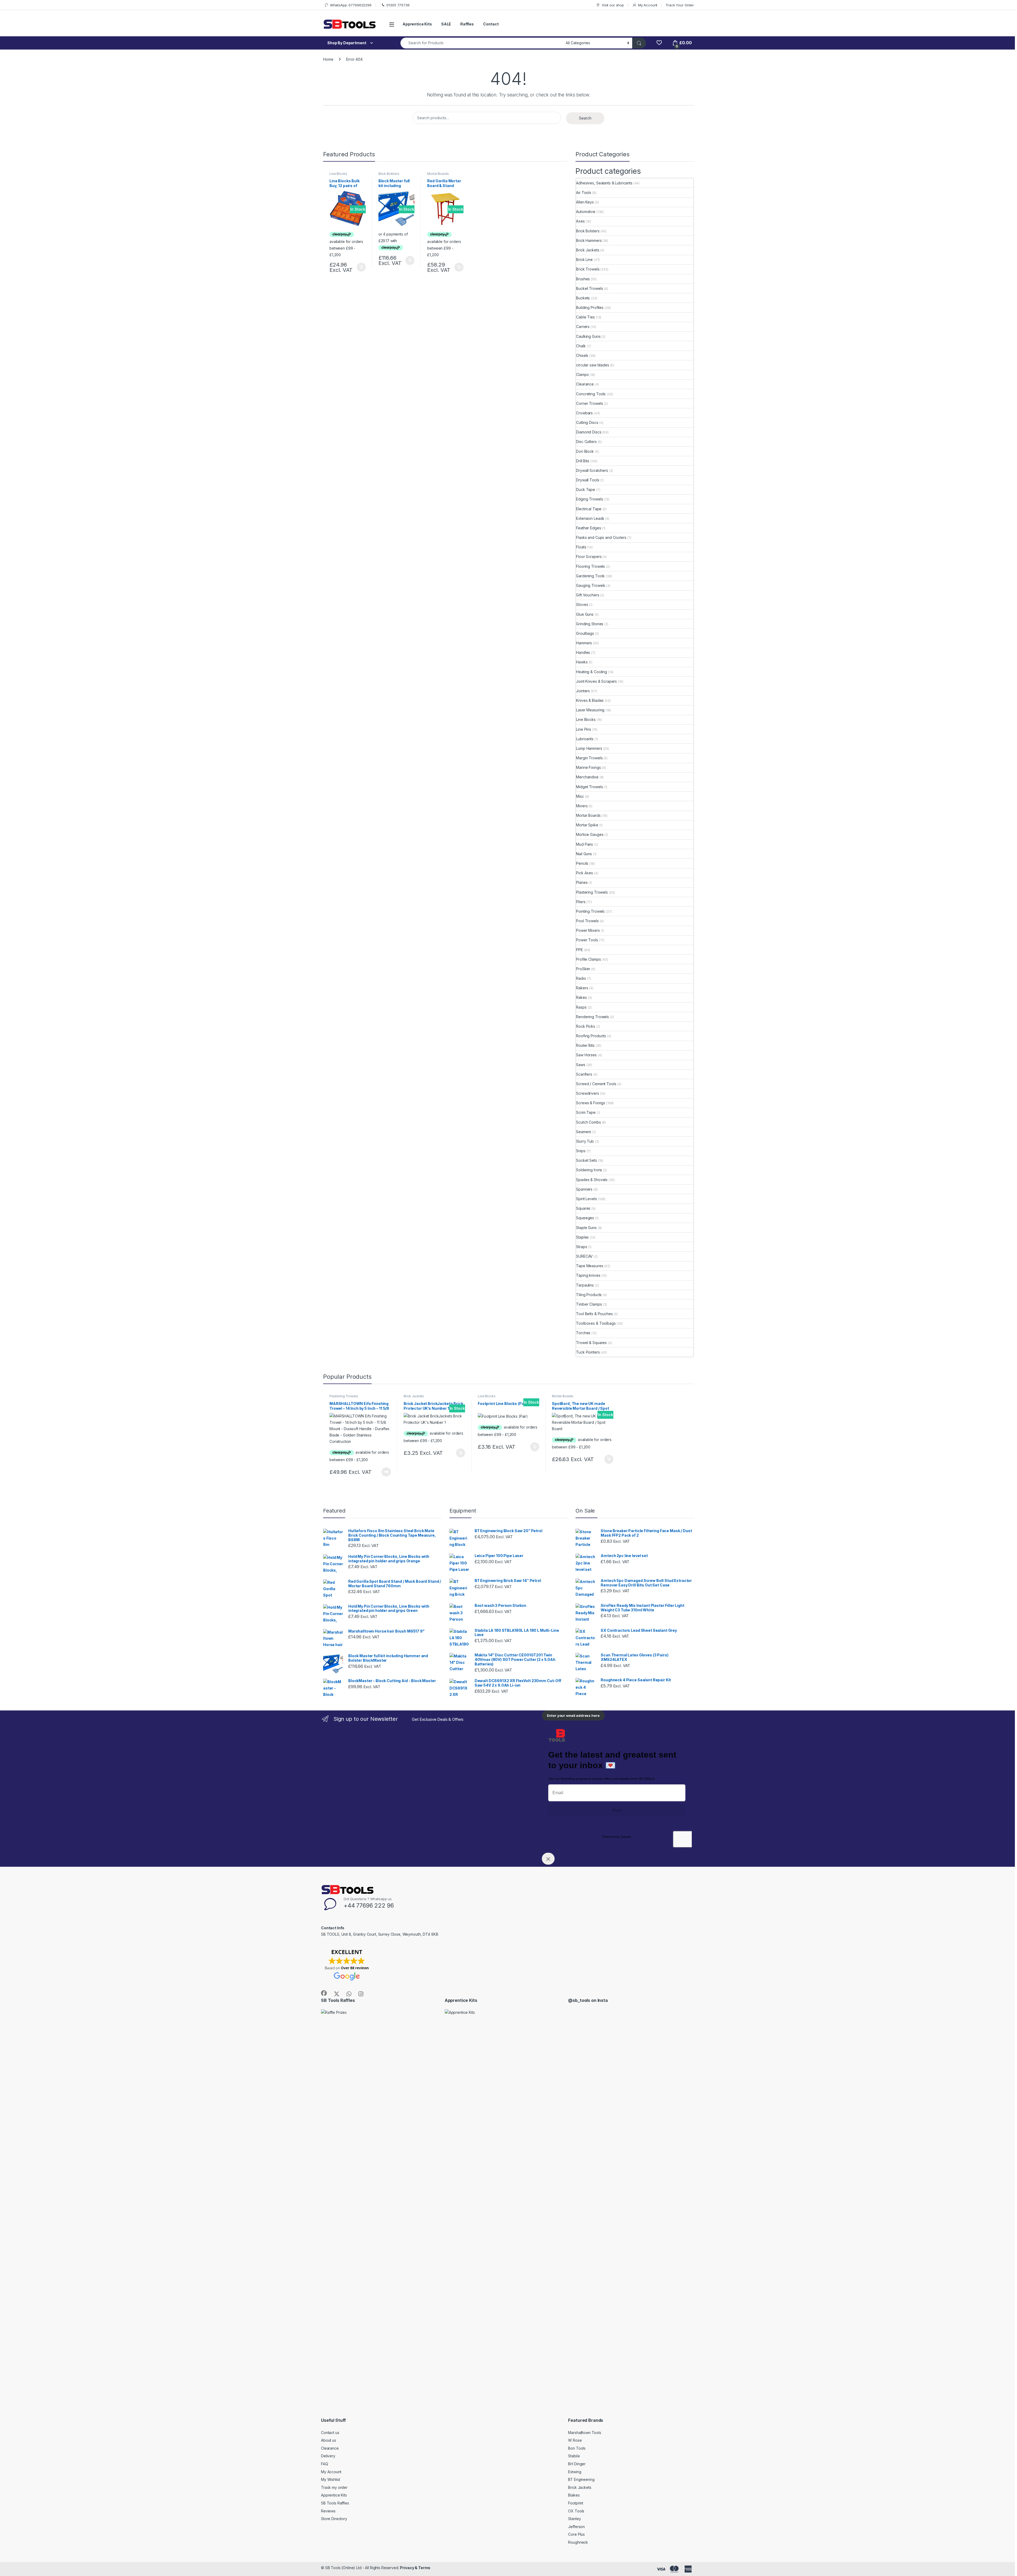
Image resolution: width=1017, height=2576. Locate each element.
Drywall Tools (588, 480)
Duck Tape (586, 489)
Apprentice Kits (417, 24)
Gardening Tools (590, 576)
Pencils (582, 863)
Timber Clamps (589, 1304)
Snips (581, 1151)
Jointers (583, 691)
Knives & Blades (590, 700)
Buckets (583, 298)
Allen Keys (585, 202)
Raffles (467, 24)
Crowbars (584, 413)
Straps (581, 1247)
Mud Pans (585, 844)
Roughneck (578, 2542)
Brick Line (584, 260)
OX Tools (576, 2511)
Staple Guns (586, 1228)
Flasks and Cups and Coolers (601, 537)
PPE (579, 950)
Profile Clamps (588, 959)
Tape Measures (590, 1266)
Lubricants (585, 739)
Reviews (328, 2511)
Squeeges (585, 1218)
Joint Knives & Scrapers (596, 681)
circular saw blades (592, 365)
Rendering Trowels (592, 1017)
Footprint (576, 2503)
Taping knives (588, 1275)
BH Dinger (577, 2464)
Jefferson (576, 2527)
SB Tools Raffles (335, 2503)
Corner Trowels (589, 403)
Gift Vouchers (588, 595)
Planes (582, 882)
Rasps (581, 1007)
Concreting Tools (591, 394)
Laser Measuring (590, 710)
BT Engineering (581, 2479)
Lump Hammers (589, 748)
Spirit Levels (586, 1199)
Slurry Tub (585, 1141)
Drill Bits (583, 461)
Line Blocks (338, 174)
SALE (446, 24)
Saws (581, 1065)
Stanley (574, 2519)
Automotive (586, 212)
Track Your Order (680, 5)
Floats (581, 547)
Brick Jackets (588, 250)
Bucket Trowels (589, 288)
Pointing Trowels (590, 911)
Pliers (581, 902)
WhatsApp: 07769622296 (351, 5)
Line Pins (584, 729)
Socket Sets (586, 1160)
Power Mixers (588, 930)
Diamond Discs (589, 432)
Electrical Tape (589, 509)
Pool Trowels (587, 921)
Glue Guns (585, 614)
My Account (648, 5)
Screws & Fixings (591, 1103)
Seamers (584, 1132)
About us (329, 2440)
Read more (386, 1472)
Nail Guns (584, 854)
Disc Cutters (586, 442)
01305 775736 (398, 5)
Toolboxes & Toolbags (596, 1323)
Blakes (574, 2495)
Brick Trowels (588, 269)
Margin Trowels (589, 758)
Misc (580, 796)
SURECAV (584, 1256)
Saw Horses (586, 1055)
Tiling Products (589, 1295)
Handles (583, 652)
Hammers (584, 643)
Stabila (574, 2456)
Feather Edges (588, 528)
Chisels (582, 355)
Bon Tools (577, 2448)
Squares (583, 1208)
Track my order (334, 2487)
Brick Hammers (589, 240)
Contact (491, 24)
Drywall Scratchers (592, 470)
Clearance (585, 384)
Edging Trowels (589, 499)
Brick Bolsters (389, 174)
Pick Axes (585, 873)
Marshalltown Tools (585, 2433)
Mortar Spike (587, 825)
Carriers (583, 327)
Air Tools (584, 192)
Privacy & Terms (415, 2568)
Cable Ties (585, 317)
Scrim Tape (586, 1112)
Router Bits (585, 1045)
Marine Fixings (588, 767)
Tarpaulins (585, 1285)
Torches (583, 1333)
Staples (582, 1237)
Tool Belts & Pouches (594, 1314)
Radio (581, 978)
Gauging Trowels (591, 585)
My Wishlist (330, 2479)
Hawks (582, 662)
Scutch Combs (588, 1122)
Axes (580, 221)
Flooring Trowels (590, 566)
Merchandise (587, 777)
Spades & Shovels (592, 1180)
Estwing (575, 2472)
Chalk (581, 346)
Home (328, 59)
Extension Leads (590, 518)
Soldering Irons (589, 1170)
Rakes (581, 997)
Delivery (328, 2456)
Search (585, 118)
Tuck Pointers (588, 1352)
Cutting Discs (587, 422)
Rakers (582, 988)
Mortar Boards (438, 174)
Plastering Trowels (592, 892)
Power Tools (587, 940)
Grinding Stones (590, 624)
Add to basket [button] (360, 267)
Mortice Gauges (590, 834)
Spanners (584, 1189)
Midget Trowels (589, 787)
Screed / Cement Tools (596, 1084)
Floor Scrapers (589, 557)
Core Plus (576, 2534)
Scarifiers (584, 1074)
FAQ (325, 2464)
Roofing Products (591, 1036)
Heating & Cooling (592, 672)
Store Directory (334, 2519)
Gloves (582, 604)
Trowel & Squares (591, 1343)
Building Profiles (590, 307)
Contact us (330, 2433)
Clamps (582, 374)
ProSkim (583, 969)
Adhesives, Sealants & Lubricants (604, 183)
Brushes (583, 279)
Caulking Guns (588, 336)
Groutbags (585, 633)
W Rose (575, 2440)
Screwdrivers (587, 1093)
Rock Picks (586, 1026)
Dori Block (585, 451)
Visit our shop (613, 5)
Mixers (582, 806)
